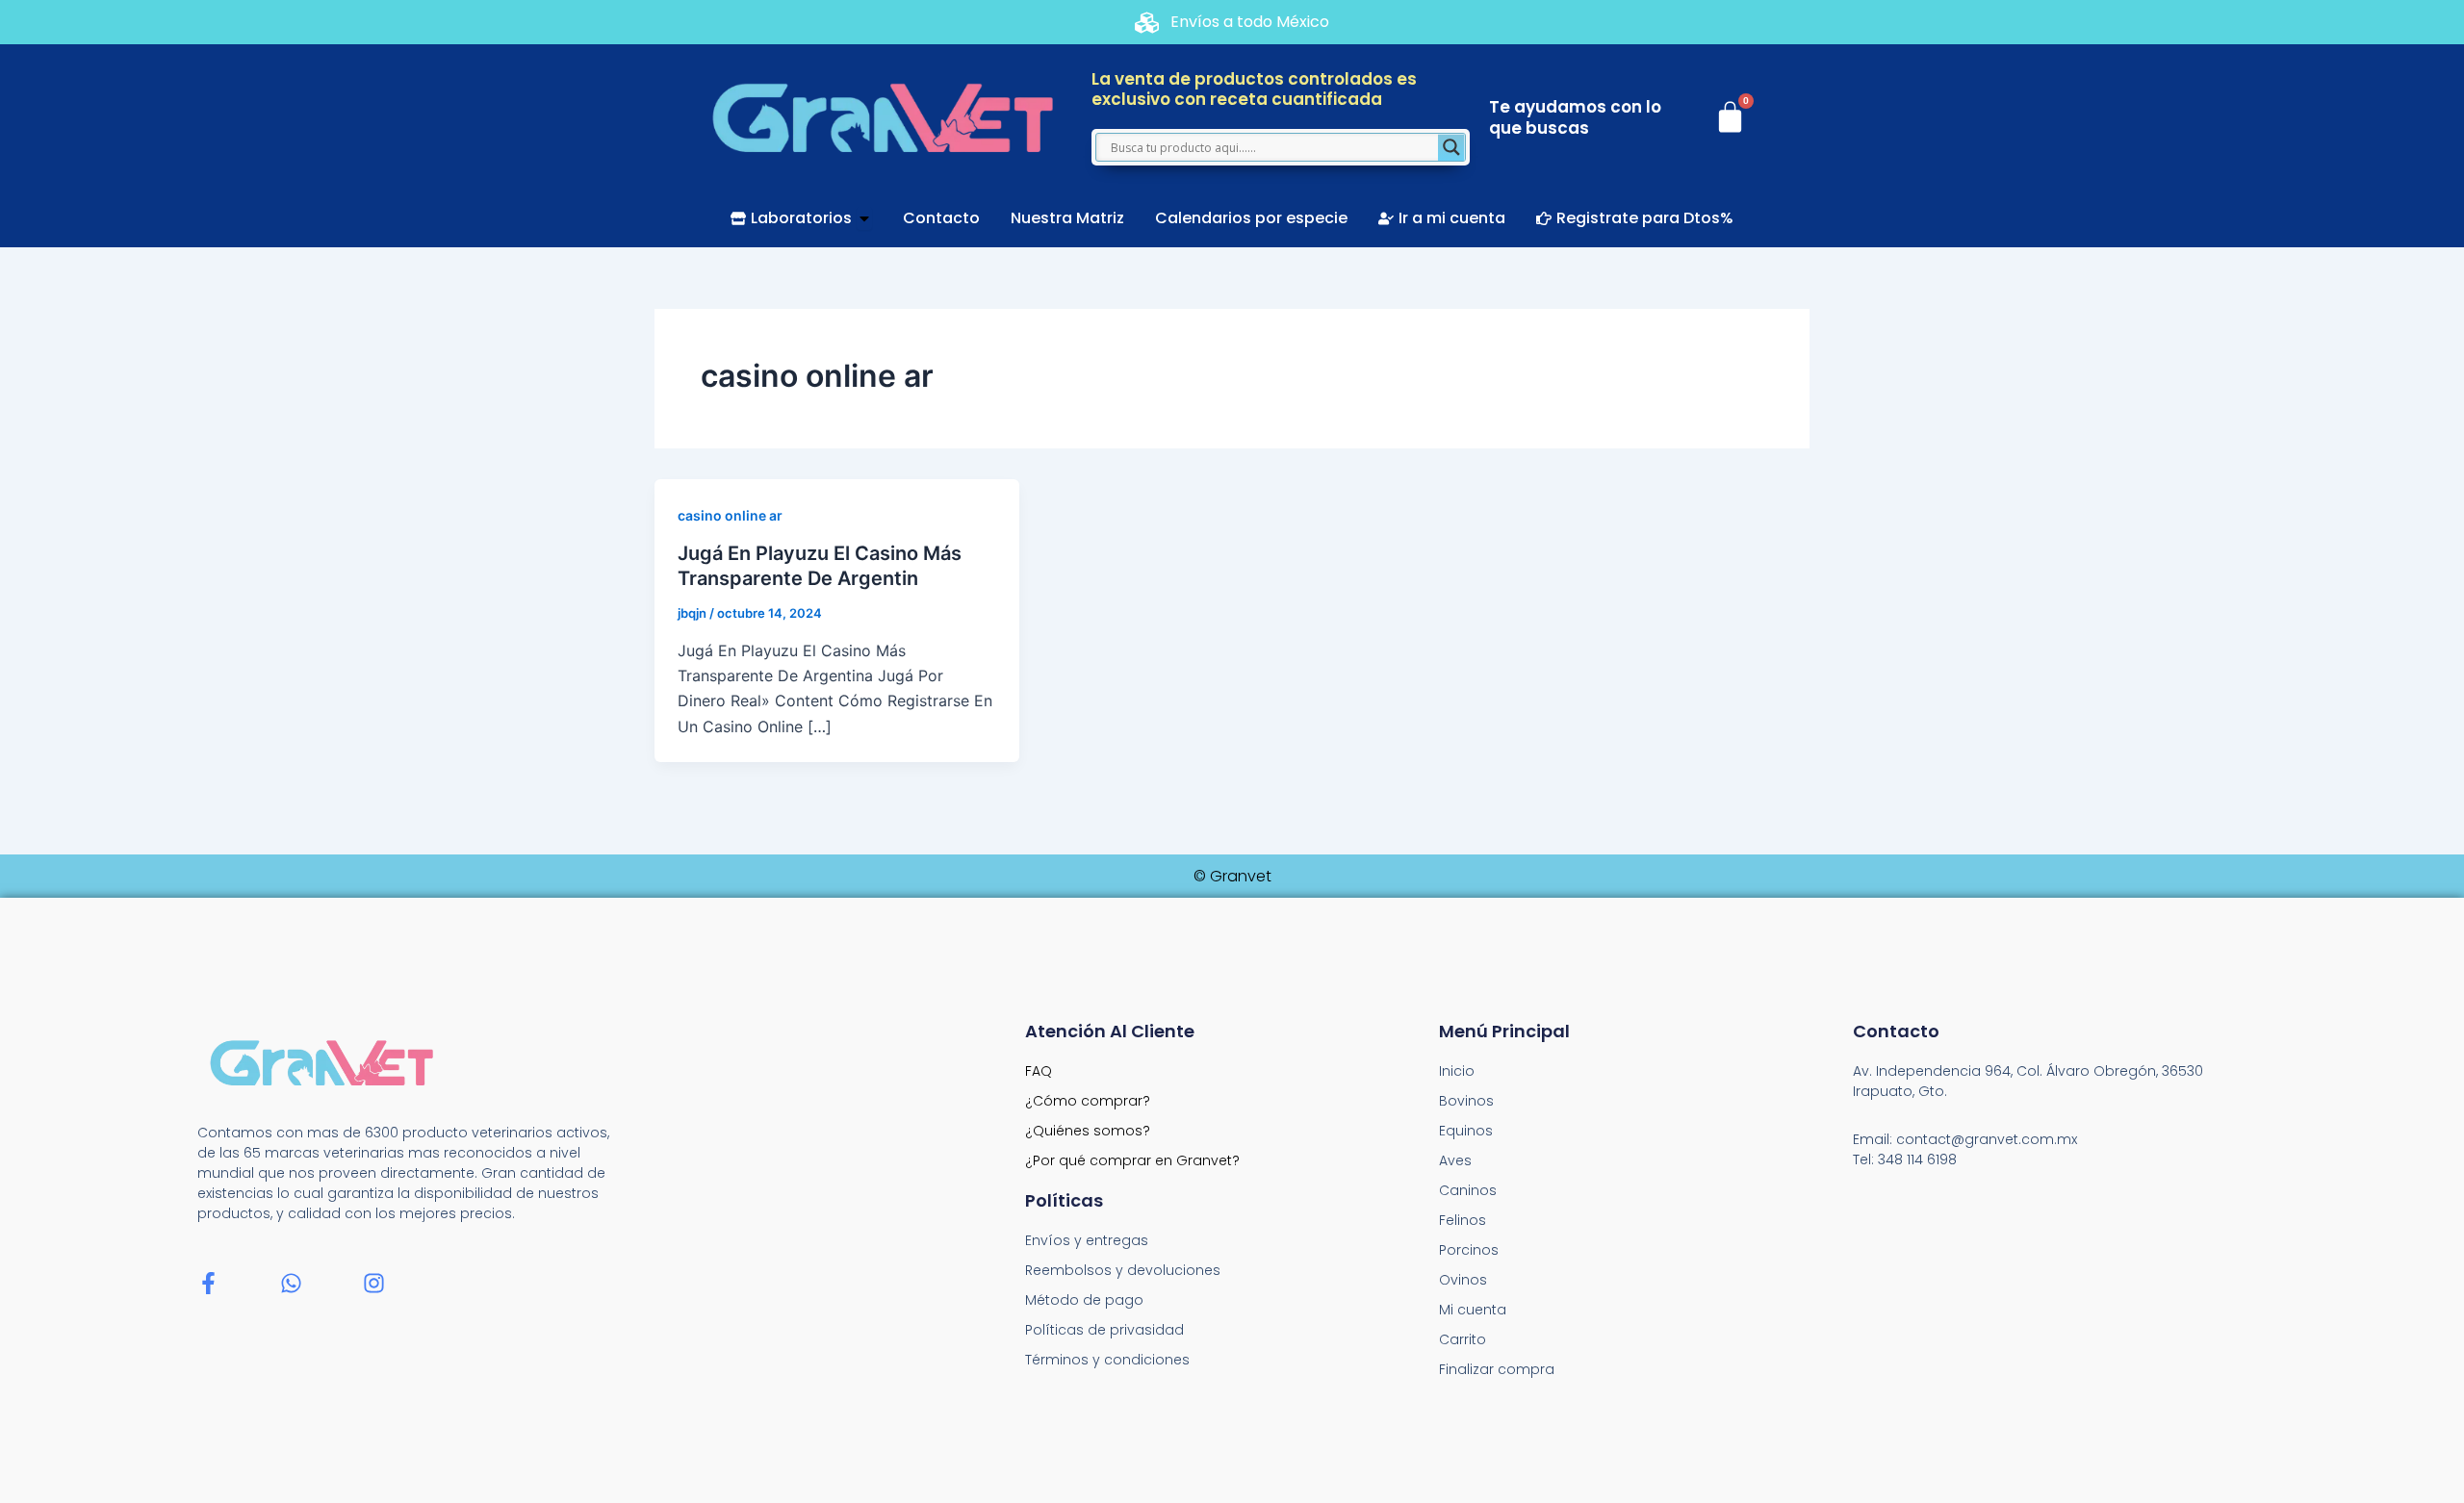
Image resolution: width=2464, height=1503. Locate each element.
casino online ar (730, 515)
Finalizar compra (1497, 1369)
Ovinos (1463, 1280)
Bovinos (1466, 1101)
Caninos (1468, 1190)
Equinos (1466, 1131)
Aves (1455, 1160)
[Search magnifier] (1451, 147)
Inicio (1457, 1071)
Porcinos (1469, 1250)
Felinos (1463, 1220)
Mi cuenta (1473, 1310)
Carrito (1463, 1339)
